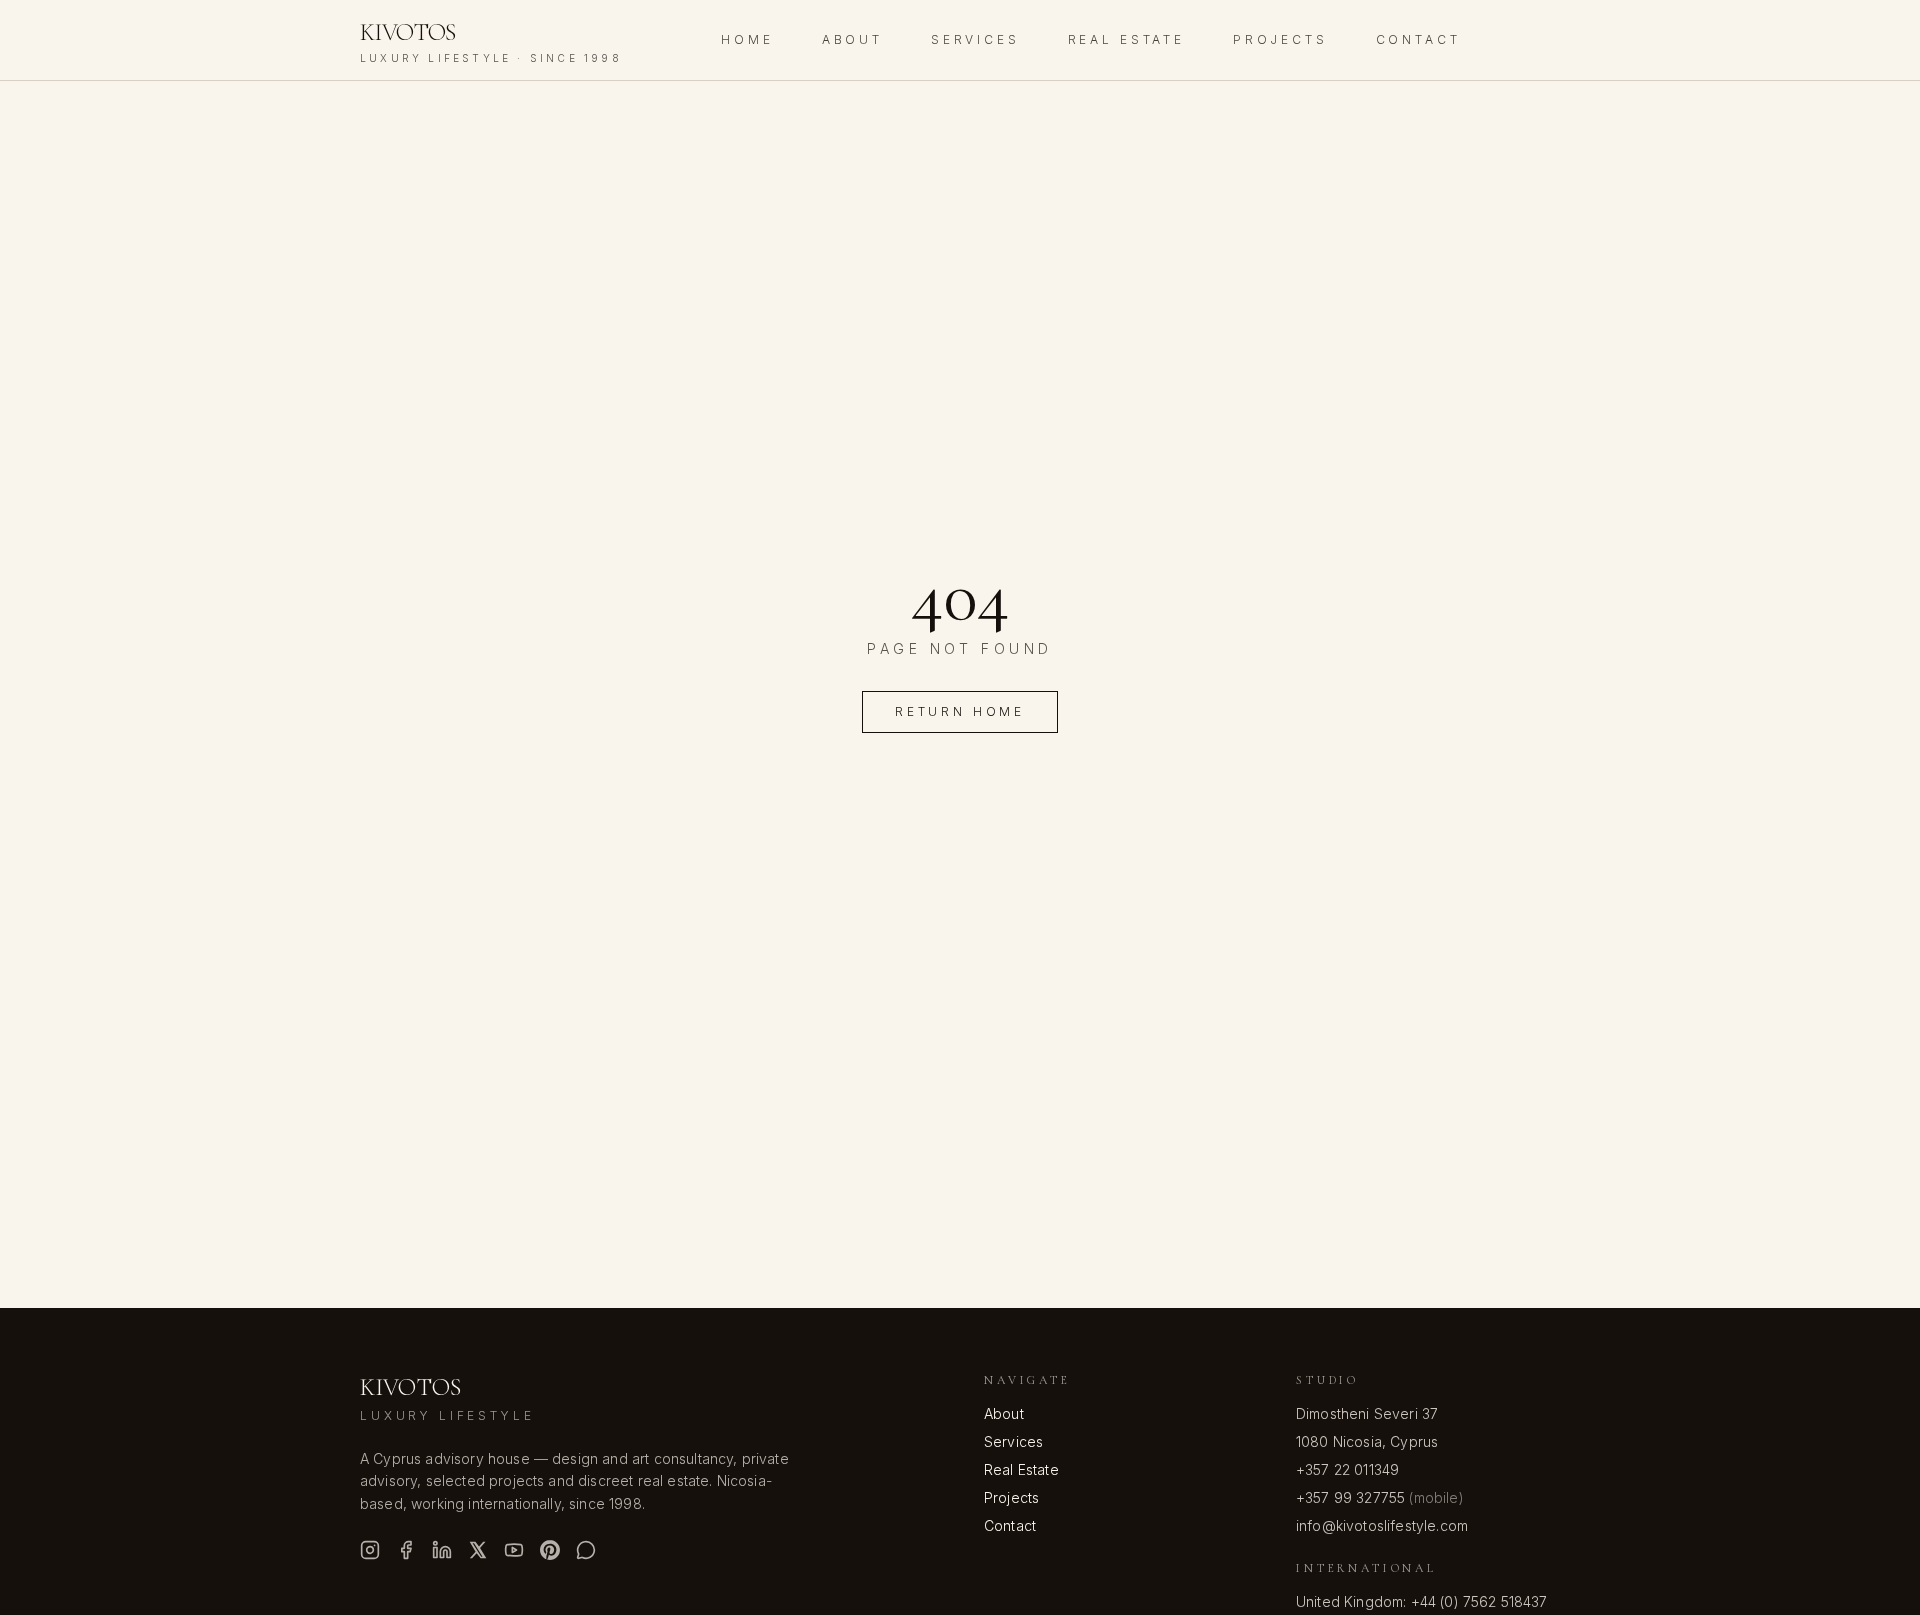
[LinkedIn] (442, 1550)
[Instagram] (370, 1550)
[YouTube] (514, 1550)
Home (747, 39)
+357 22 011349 (1347, 1469)
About (852, 39)
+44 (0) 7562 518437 (1479, 1601)
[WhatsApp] (586, 1550)
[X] (478, 1550)
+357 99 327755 (1350, 1497)
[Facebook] (406, 1550)
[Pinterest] (550, 1550)
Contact (1418, 39)
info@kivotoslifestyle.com (1382, 1525)
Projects (1280, 39)
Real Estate (1126, 39)
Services (975, 39)
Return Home (960, 711)
